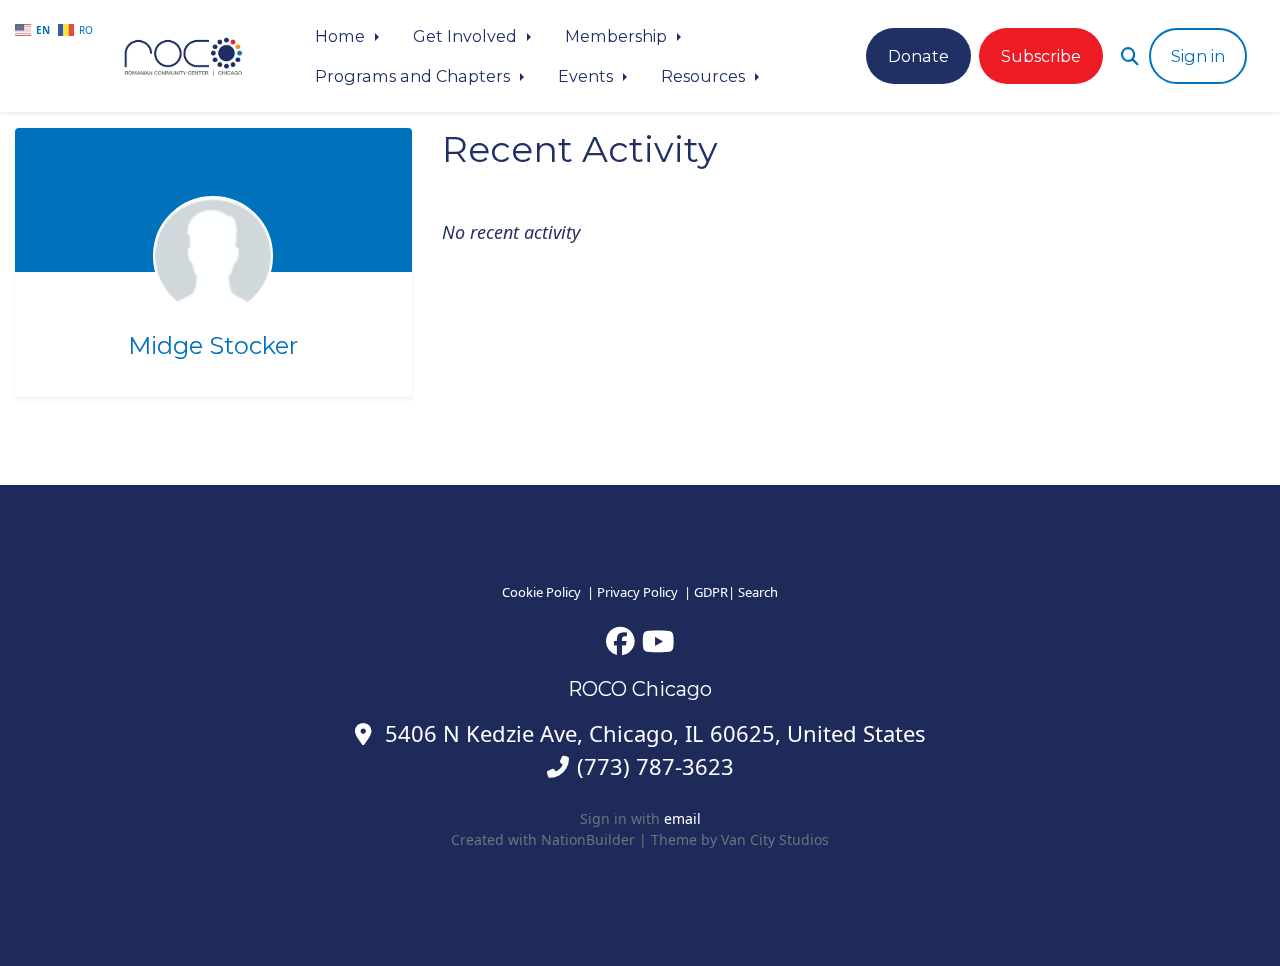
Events (587, 76)
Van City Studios (775, 839)
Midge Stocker (213, 346)
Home (342, 36)
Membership (618, 36)
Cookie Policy (541, 592)
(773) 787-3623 (655, 766)
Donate (918, 56)
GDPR (711, 592)
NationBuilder (588, 839)
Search (758, 592)
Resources (705, 76)
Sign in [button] (1198, 56)
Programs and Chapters (414, 76)
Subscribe (1041, 56)
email (682, 818)
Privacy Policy (637, 592)
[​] (620, 640)
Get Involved (467, 36)
